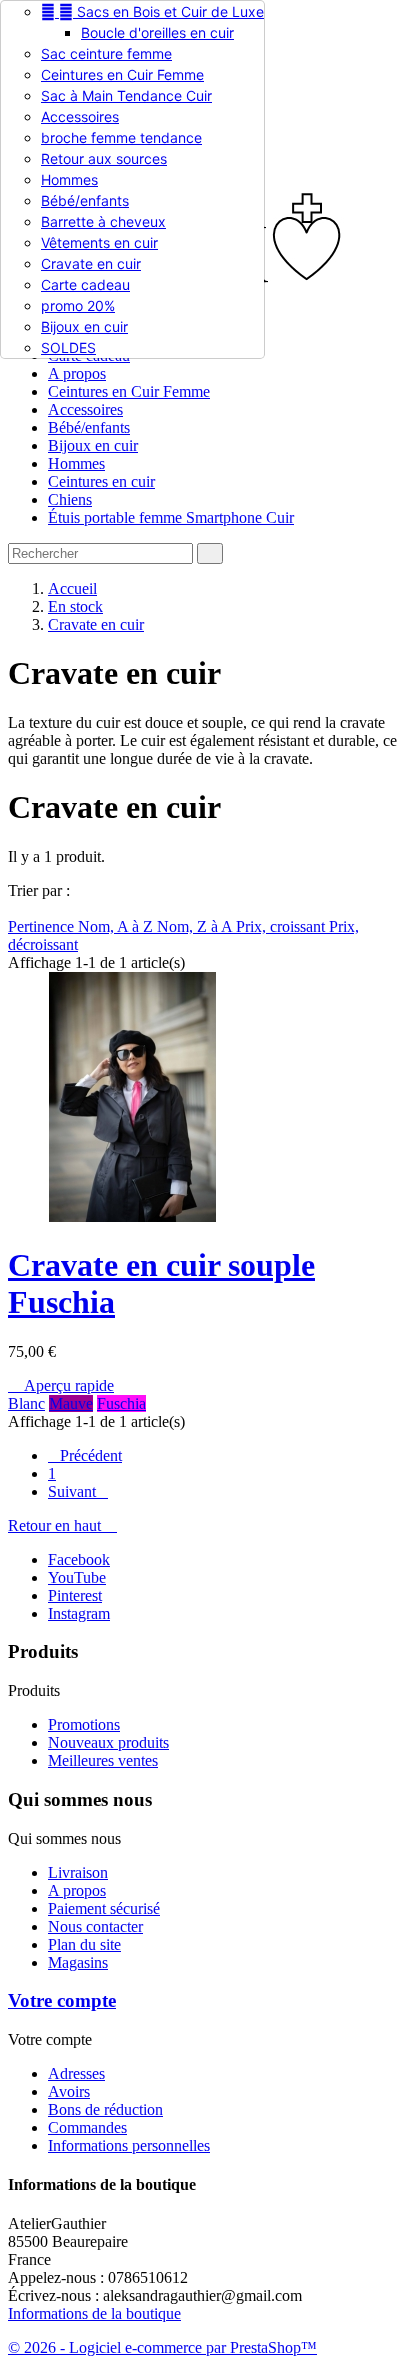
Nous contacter (95, 1926)
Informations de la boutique (94, 2313)
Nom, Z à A (196, 926)
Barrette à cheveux (103, 221)
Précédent (85, 1455)
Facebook (79, 1559)
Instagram (79, 1613)
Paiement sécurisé (104, 1908)
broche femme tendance (121, 137)
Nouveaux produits (108, 1742)
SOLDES (68, 347)
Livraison (78, 1872)
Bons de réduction (105, 2109)
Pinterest (75, 1595)
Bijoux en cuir (84, 326)
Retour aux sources (104, 158)
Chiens (70, 499)
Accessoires (80, 116)
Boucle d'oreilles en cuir (157, 32)
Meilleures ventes (103, 1760)
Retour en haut (62, 1525)
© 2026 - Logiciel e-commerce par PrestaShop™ (162, 2347)
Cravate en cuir (91, 263)
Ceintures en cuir (101, 481)
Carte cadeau (85, 284)
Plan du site (84, 1944)
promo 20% (78, 305)
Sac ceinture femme (106, 53)
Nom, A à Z (117, 926)
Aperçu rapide (61, 1385)
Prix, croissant (282, 926)
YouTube (77, 1577)
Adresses (76, 2073)
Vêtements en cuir (99, 242)
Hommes (69, 179)
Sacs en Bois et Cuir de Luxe (152, 11)
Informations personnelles (129, 2145)
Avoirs (69, 2091)
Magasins (78, 1962)
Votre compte (62, 2000)
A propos (77, 373)
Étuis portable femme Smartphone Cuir (171, 517)
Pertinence (43, 926)
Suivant (78, 1491)
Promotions (84, 1724)
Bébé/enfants (85, 200)
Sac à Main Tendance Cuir (126, 95)
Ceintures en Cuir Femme (122, 74)
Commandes (87, 2127)
